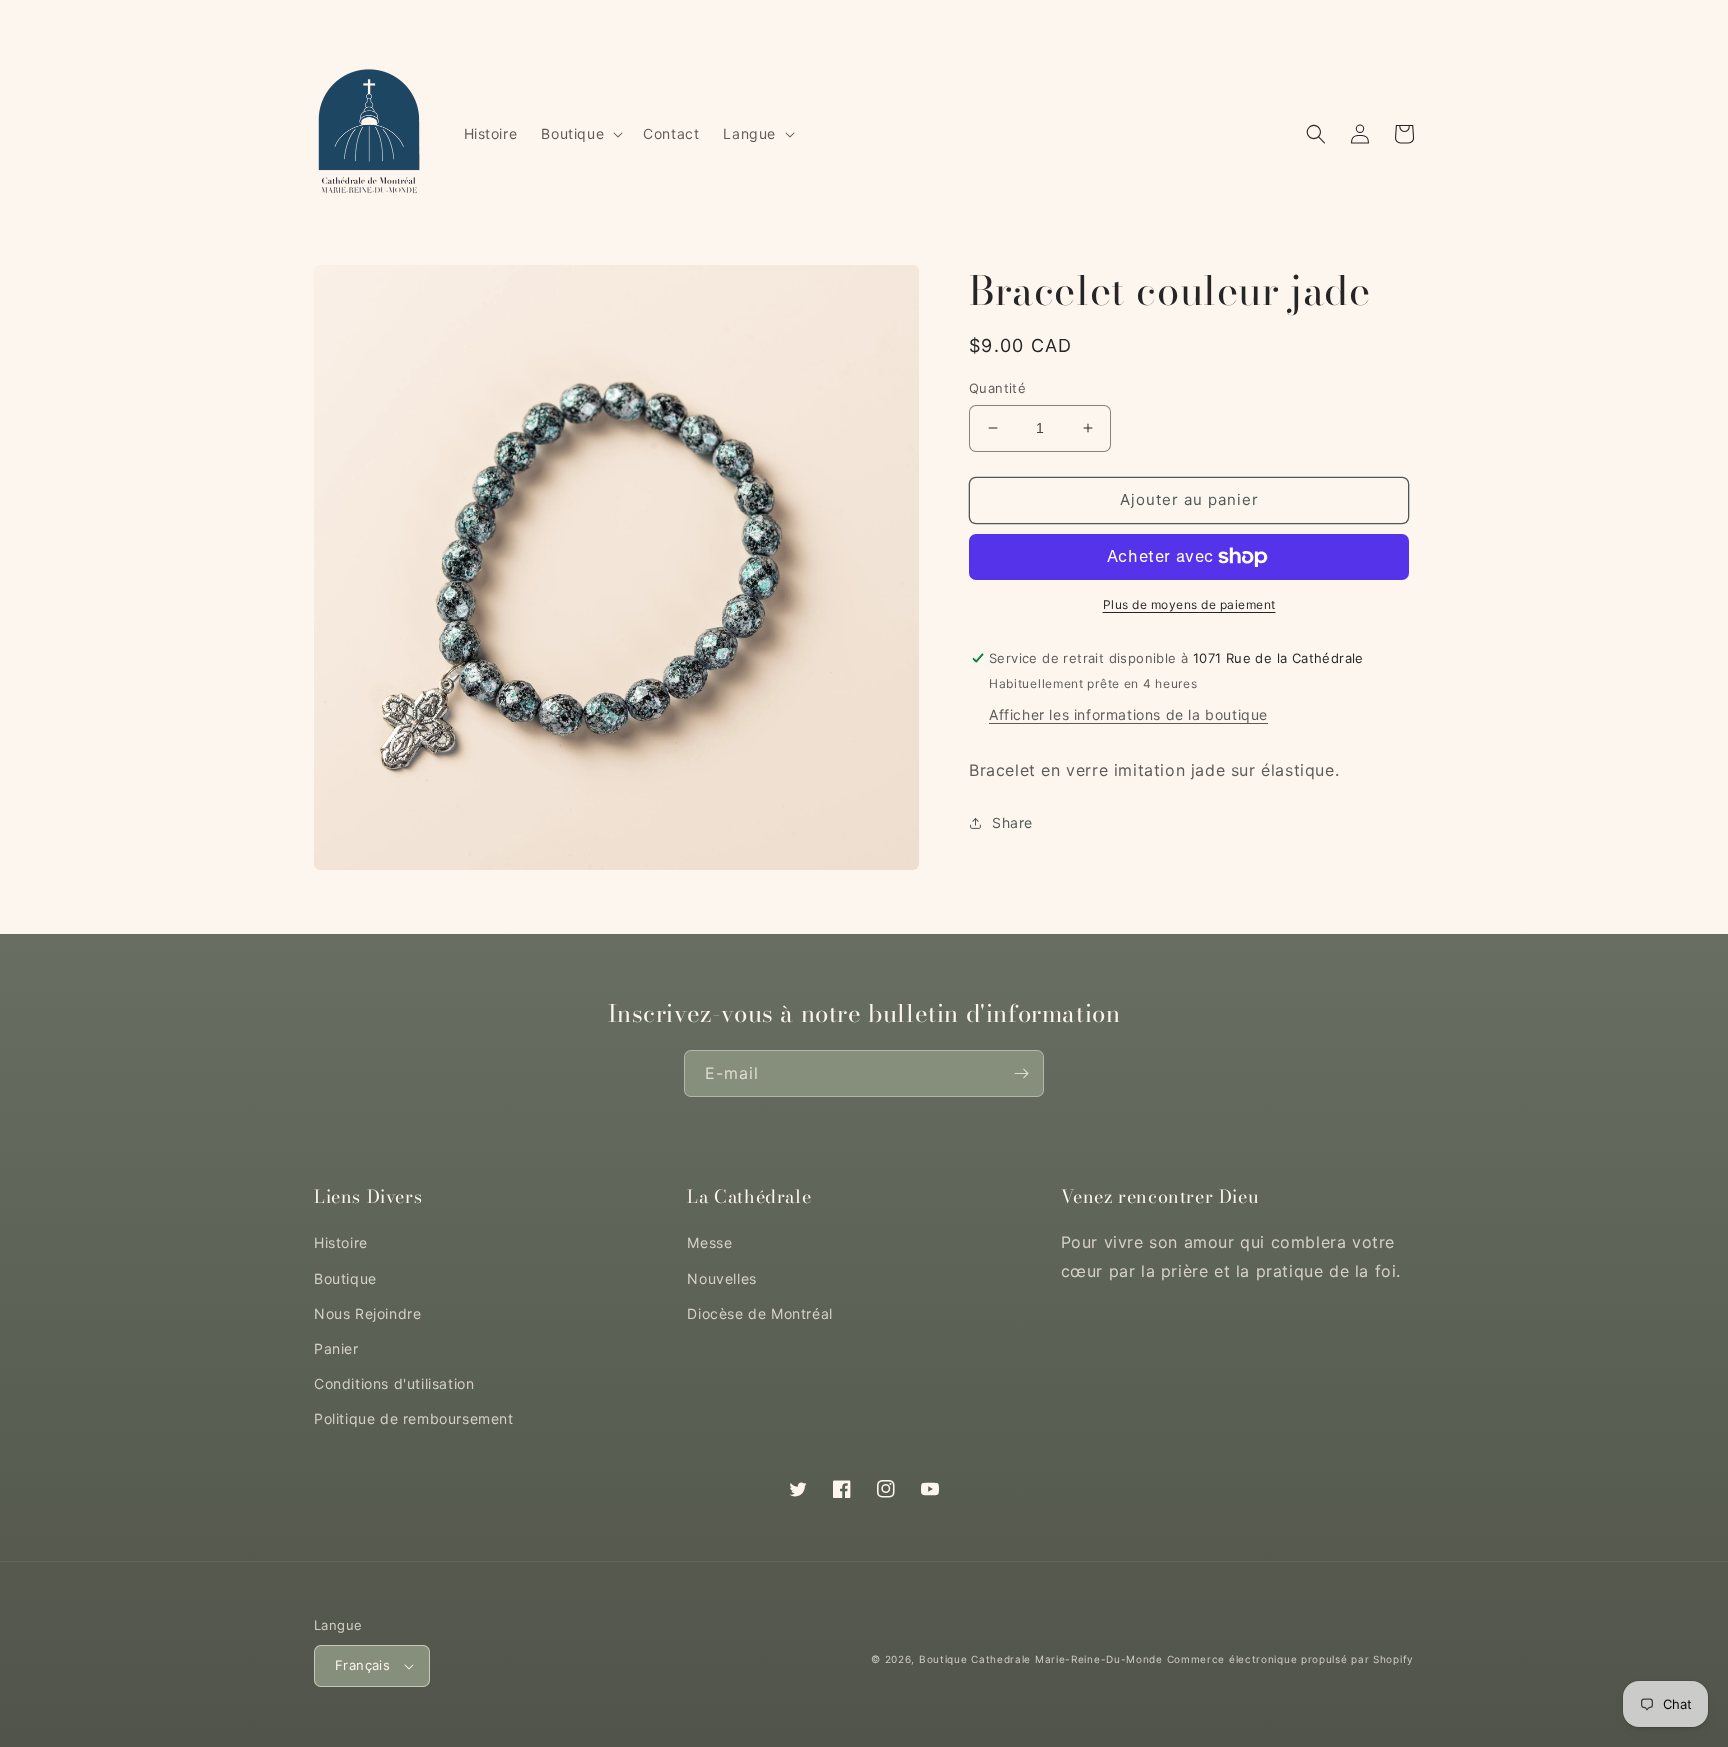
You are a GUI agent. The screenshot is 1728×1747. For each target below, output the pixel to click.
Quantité (997, 388)
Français (362, 1665)
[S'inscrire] (1021, 1073)
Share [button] (1012, 823)
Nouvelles (721, 1278)
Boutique (345, 1278)
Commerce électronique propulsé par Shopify (1290, 1659)
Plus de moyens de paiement (1189, 604)
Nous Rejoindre (367, 1313)
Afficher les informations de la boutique (1128, 715)
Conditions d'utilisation (394, 1383)
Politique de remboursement (414, 1418)
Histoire (341, 1242)
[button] (580, 134)
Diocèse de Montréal (759, 1313)
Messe (709, 1242)
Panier (336, 1348)
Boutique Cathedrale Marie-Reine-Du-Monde (1041, 1659)
